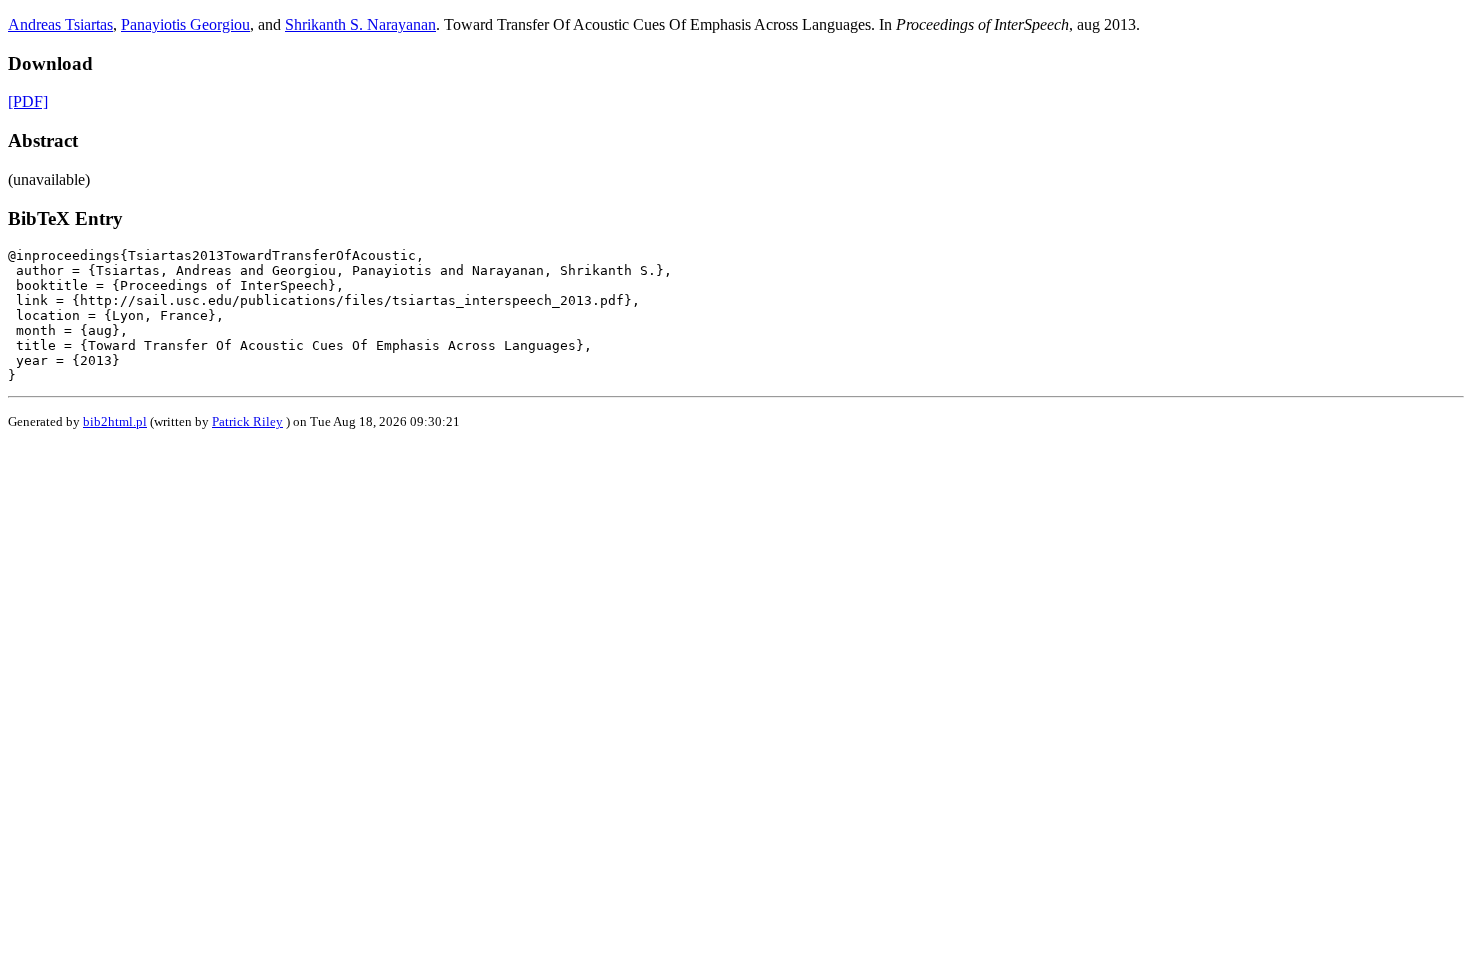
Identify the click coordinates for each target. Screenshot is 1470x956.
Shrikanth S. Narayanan (360, 24)
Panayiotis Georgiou (185, 24)
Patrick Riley (247, 421)
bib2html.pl (115, 421)
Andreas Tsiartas (60, 24)
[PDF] (28, 101)
